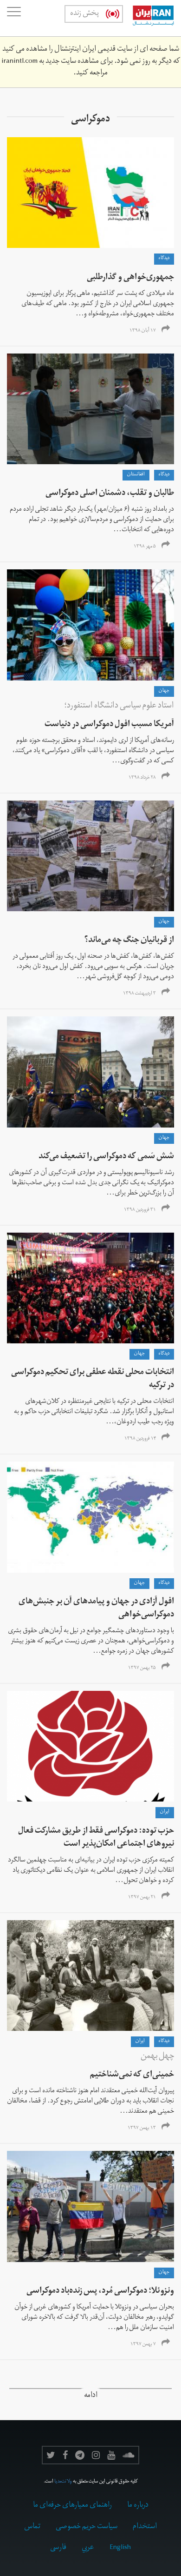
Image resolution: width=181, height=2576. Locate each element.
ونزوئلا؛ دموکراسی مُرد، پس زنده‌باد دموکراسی (100, 2292)
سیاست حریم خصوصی (87, 2527)
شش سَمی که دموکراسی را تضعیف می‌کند (106, 1157)
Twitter (51, 2455)
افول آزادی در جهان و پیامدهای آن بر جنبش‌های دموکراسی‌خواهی (96, 1609)
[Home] (149, 18)
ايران (165, 1812)
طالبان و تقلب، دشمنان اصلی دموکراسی (110, 494)
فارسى (58, 2548)
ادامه (91, 2396)
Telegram (80, 2455)
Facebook (65, 2455)
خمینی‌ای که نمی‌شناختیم (132, 2075)
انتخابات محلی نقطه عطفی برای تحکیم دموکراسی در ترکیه (93, 1379)
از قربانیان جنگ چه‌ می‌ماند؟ (129, 941)
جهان (164, 691)
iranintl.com (19, 62)
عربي (88, 2548)
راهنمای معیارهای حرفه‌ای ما (72, 2506)
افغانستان (136, 475)
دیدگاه (164, 259)
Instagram (96, 2455)
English (120, 2548)
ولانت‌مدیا (63, 2482)
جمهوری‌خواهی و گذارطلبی (130, 278)
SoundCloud (129, 2455)
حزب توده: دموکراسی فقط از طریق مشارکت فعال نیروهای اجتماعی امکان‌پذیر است (96, 1838)
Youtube (111, 2455)
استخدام (145, 2527)
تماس (32, 2527)
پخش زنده (84, 14)
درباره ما (138, 2506)
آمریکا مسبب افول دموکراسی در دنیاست (109, 725)
